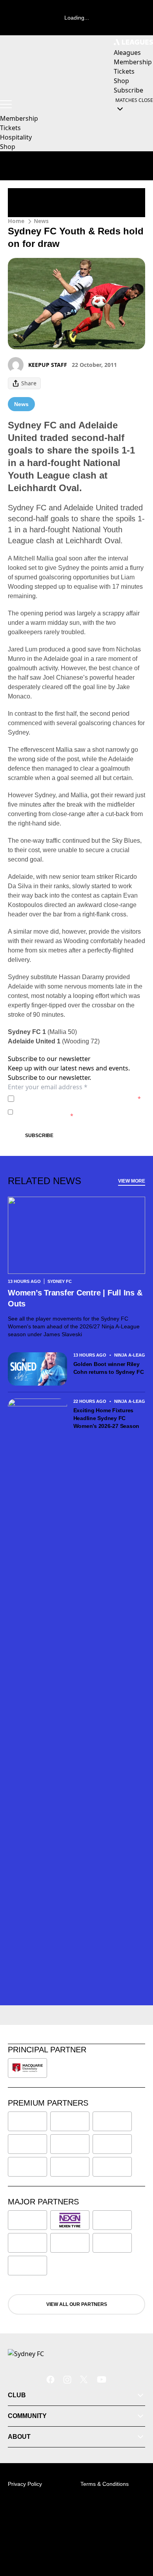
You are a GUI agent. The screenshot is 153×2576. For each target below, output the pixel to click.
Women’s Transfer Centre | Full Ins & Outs (75, 1298)
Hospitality (16, 137)
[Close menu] (136, 2534)
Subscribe (39, 1136)
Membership (19, 118)
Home (16, 221)
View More (132, 1181)
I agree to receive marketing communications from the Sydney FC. (76, 1112)
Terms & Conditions (105, 2484)
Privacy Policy (72, 1098)
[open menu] (6, 104)
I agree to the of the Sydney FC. (79, 1098)
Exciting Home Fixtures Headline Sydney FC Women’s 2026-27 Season (107, 1418)
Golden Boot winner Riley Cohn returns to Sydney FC (109, 1368)
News (41, 221)
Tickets (10, 128)
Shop (8, 147)
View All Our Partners (77, 2304)
